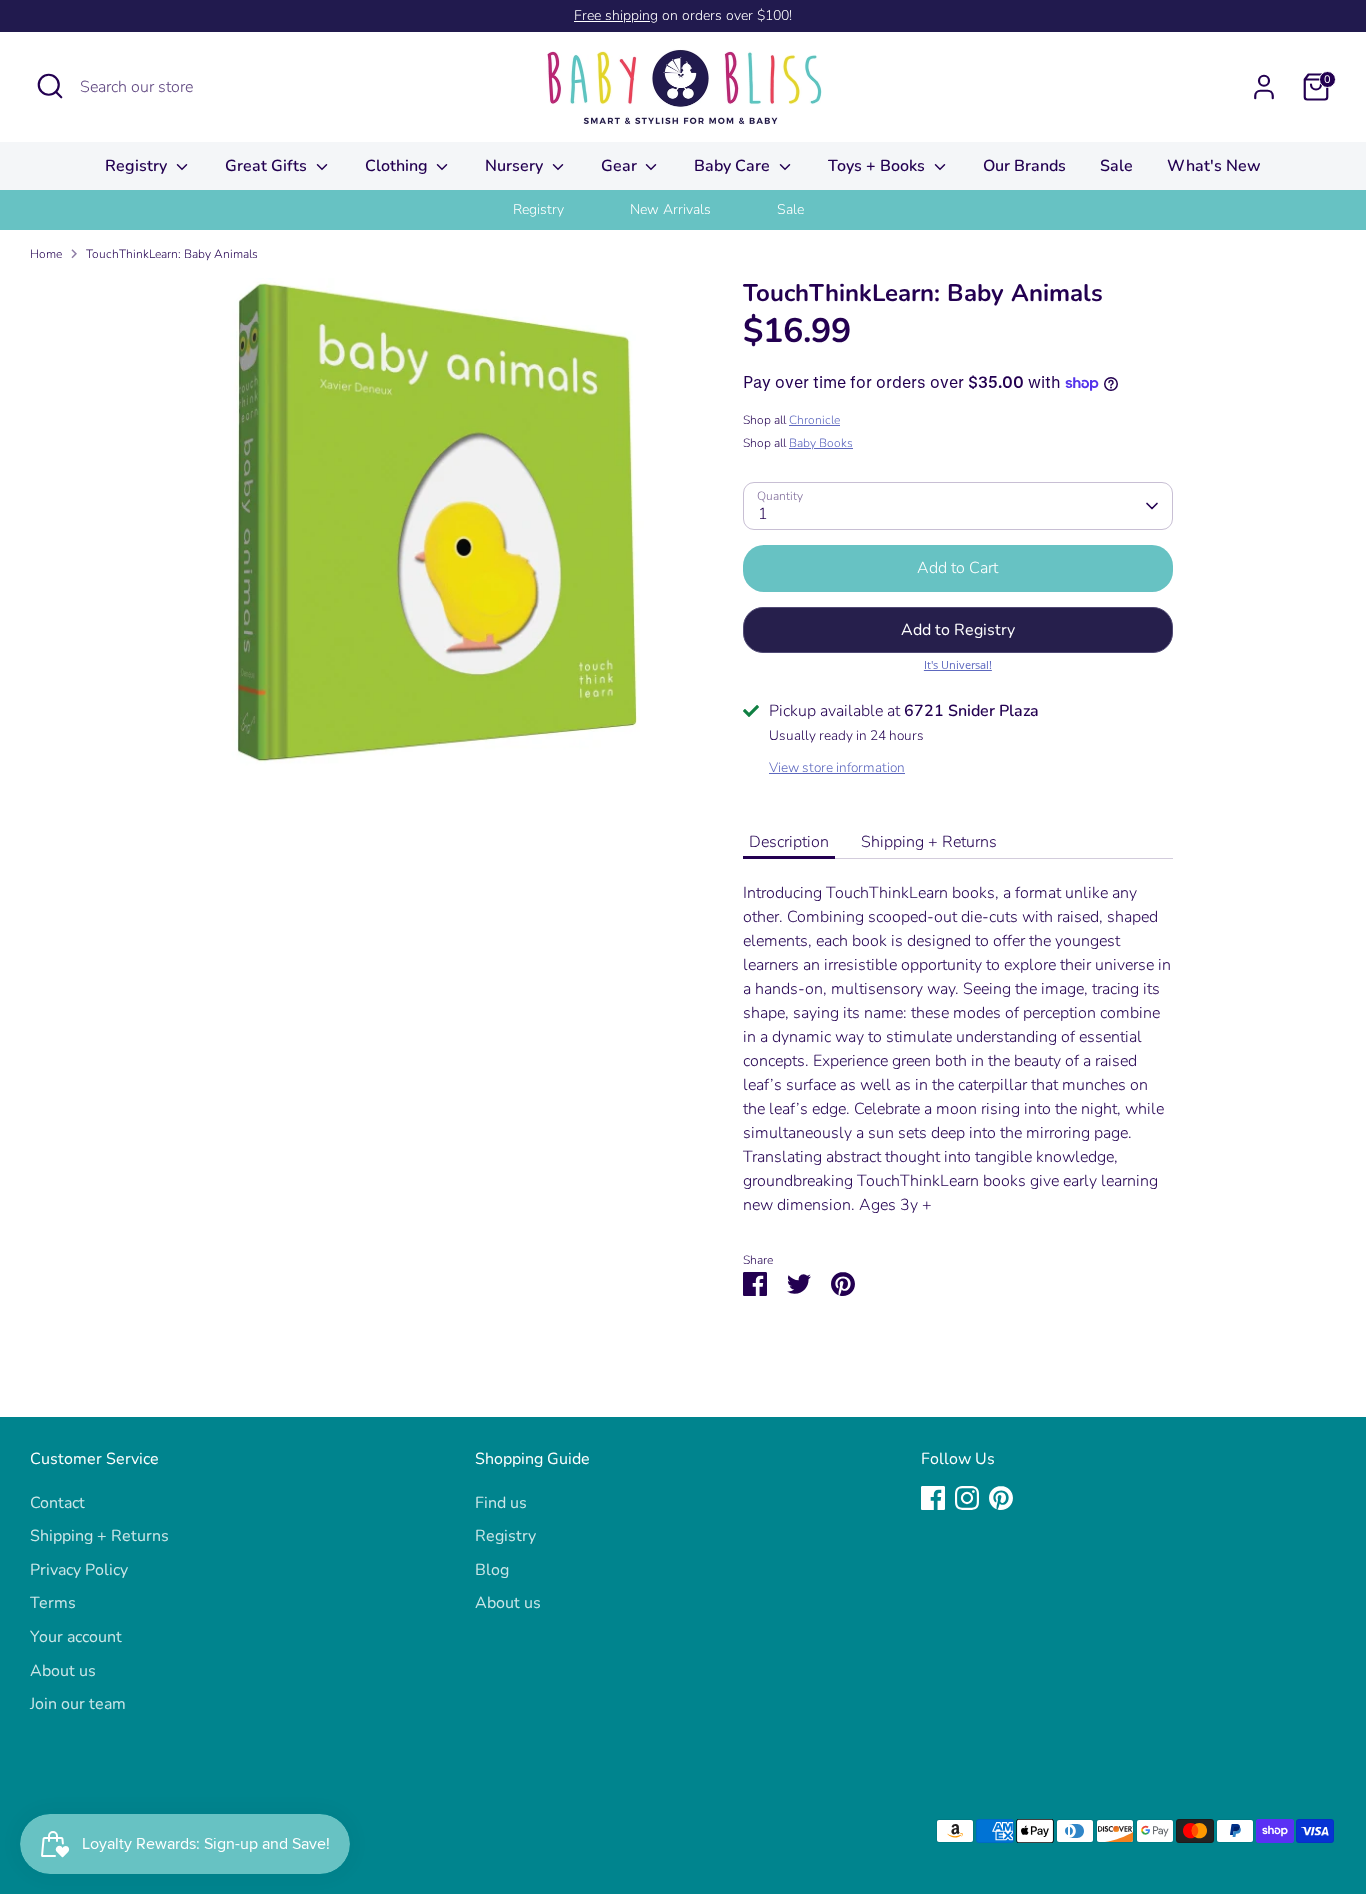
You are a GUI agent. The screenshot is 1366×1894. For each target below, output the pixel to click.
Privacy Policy (79, 1570)
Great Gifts (268, 166)
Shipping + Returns (929, 842)
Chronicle (814, 420)
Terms (53, 1603)
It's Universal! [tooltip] (958, 664)
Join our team (78, 1704)
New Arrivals (670, 209)
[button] (958, 630)
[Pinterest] (1001, 1498)
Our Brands (1024, 166)
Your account (76, 1637)
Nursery (516, 166)
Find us (501, 1503)
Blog (492, 1570)
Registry (138, 166)
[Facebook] (933, 1498)
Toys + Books (878, 166)
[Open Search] (50, 86)
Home (46, 254)
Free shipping (616, 15)
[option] (563, 210)
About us (63, 1671)
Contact (57, 1503)
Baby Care (734, 166)
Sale (1116, 166)
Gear (621, 166)
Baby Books (821, 443)
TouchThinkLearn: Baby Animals (172, 254)
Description (789, 842)
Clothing (398, 166)
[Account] (1264, 87)
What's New (1214, 166)
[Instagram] (967, 1498)
